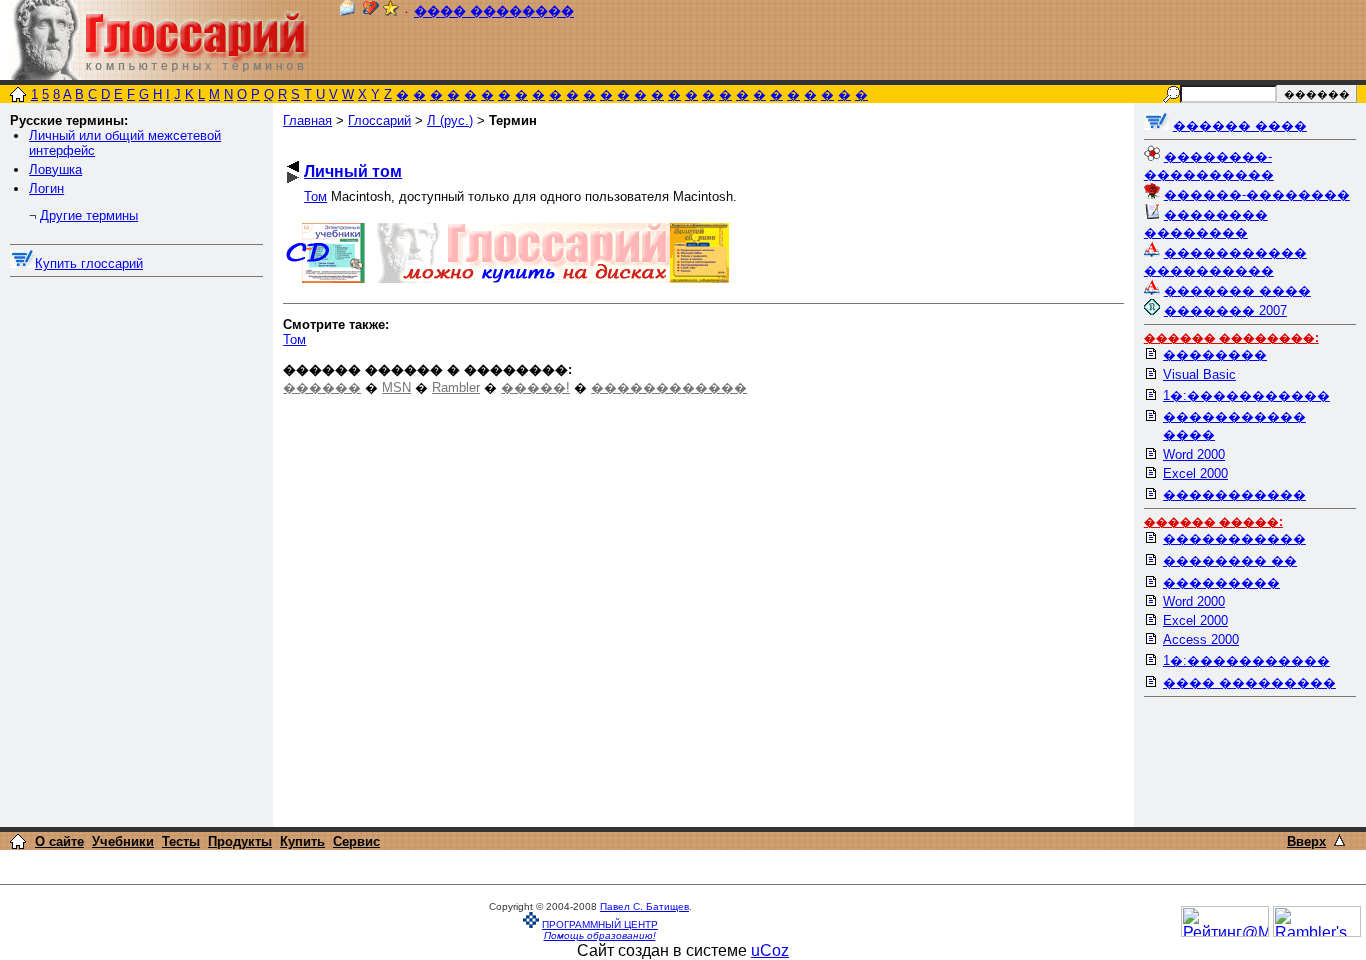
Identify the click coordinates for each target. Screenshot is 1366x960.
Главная (307, 120)
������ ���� (1240, 125)
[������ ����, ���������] (1156, 125)
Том (315, 196)
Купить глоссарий (89, 263)
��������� (1221, 582)
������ (322, 387)
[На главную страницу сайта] (18, 96)
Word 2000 (1194, 454)
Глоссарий (379, 120)
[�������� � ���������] (391, 11)
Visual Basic (1199, 374)
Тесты (181, 841)
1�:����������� (1246, 395)
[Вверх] (1339, 840)
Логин (46, 188)
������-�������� (1257, 194)
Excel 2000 (1195, 473)
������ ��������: (1231, 338)
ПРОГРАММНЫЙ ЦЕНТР (600, 924)
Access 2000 (1201, 639)
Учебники (123, 841)
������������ (669, 387)
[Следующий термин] (293, 177)
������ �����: (1213, 522)
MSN (396, 387)
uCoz (770, 950)
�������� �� (1230, 560)
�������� (1215, 354)
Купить (302, 841)
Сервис (356, 841)
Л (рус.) (450, 120)
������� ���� (1237, 290)
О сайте (59, 841)
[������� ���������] (371, 11)
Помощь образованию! (600, 935)
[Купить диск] (22, 263)
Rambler (456, 387)
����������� (1234, 494)
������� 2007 (1225, 310)
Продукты (240, 841)
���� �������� (494, 11)
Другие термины (89, 215)
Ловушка (55, 169)
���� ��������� (1249, 682)
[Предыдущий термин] (293, 166)
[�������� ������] (347, 11)
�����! (535, 387)
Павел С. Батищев (644, 906)
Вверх (1306, 841)
